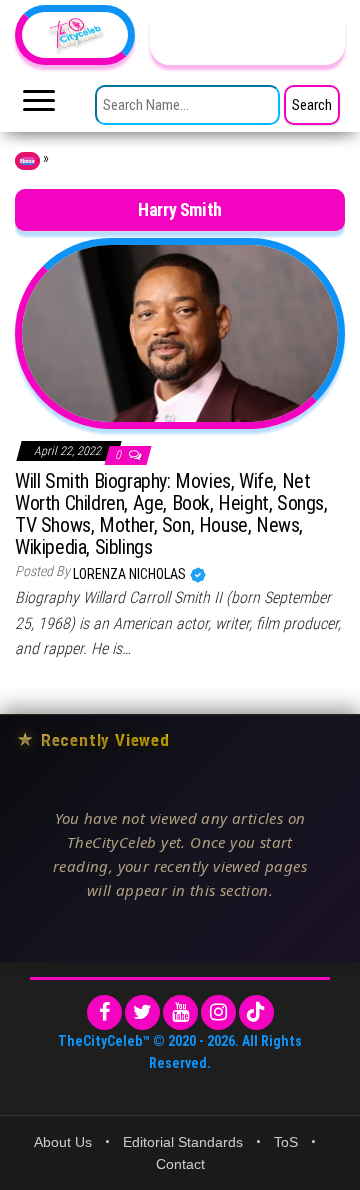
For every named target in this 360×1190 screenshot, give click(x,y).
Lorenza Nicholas (131, 574)
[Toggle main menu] (39, 106)
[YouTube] (180, 1012)
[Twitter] (142, 1012)
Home (27, 161)
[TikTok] (256, 1012)
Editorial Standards (183, 1142)
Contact (180, 1164)
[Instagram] (218, 1012)
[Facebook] (104, 1012)
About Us (63, 1142)
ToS (286, 1142)
